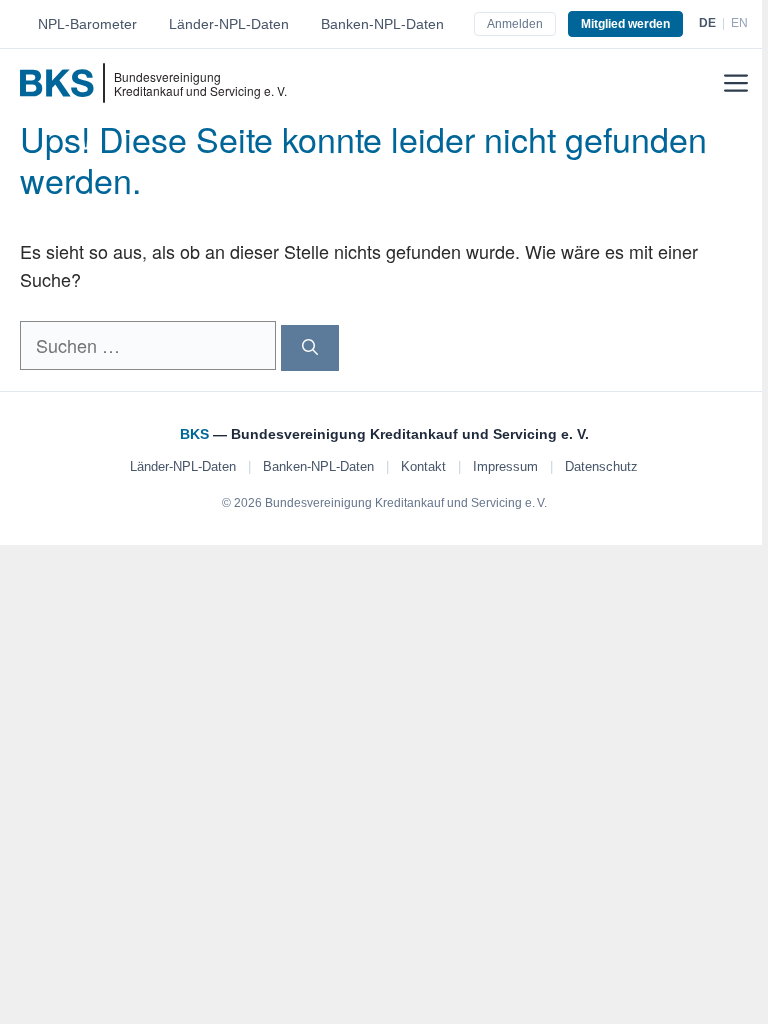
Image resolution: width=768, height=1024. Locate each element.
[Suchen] (310, 348)
